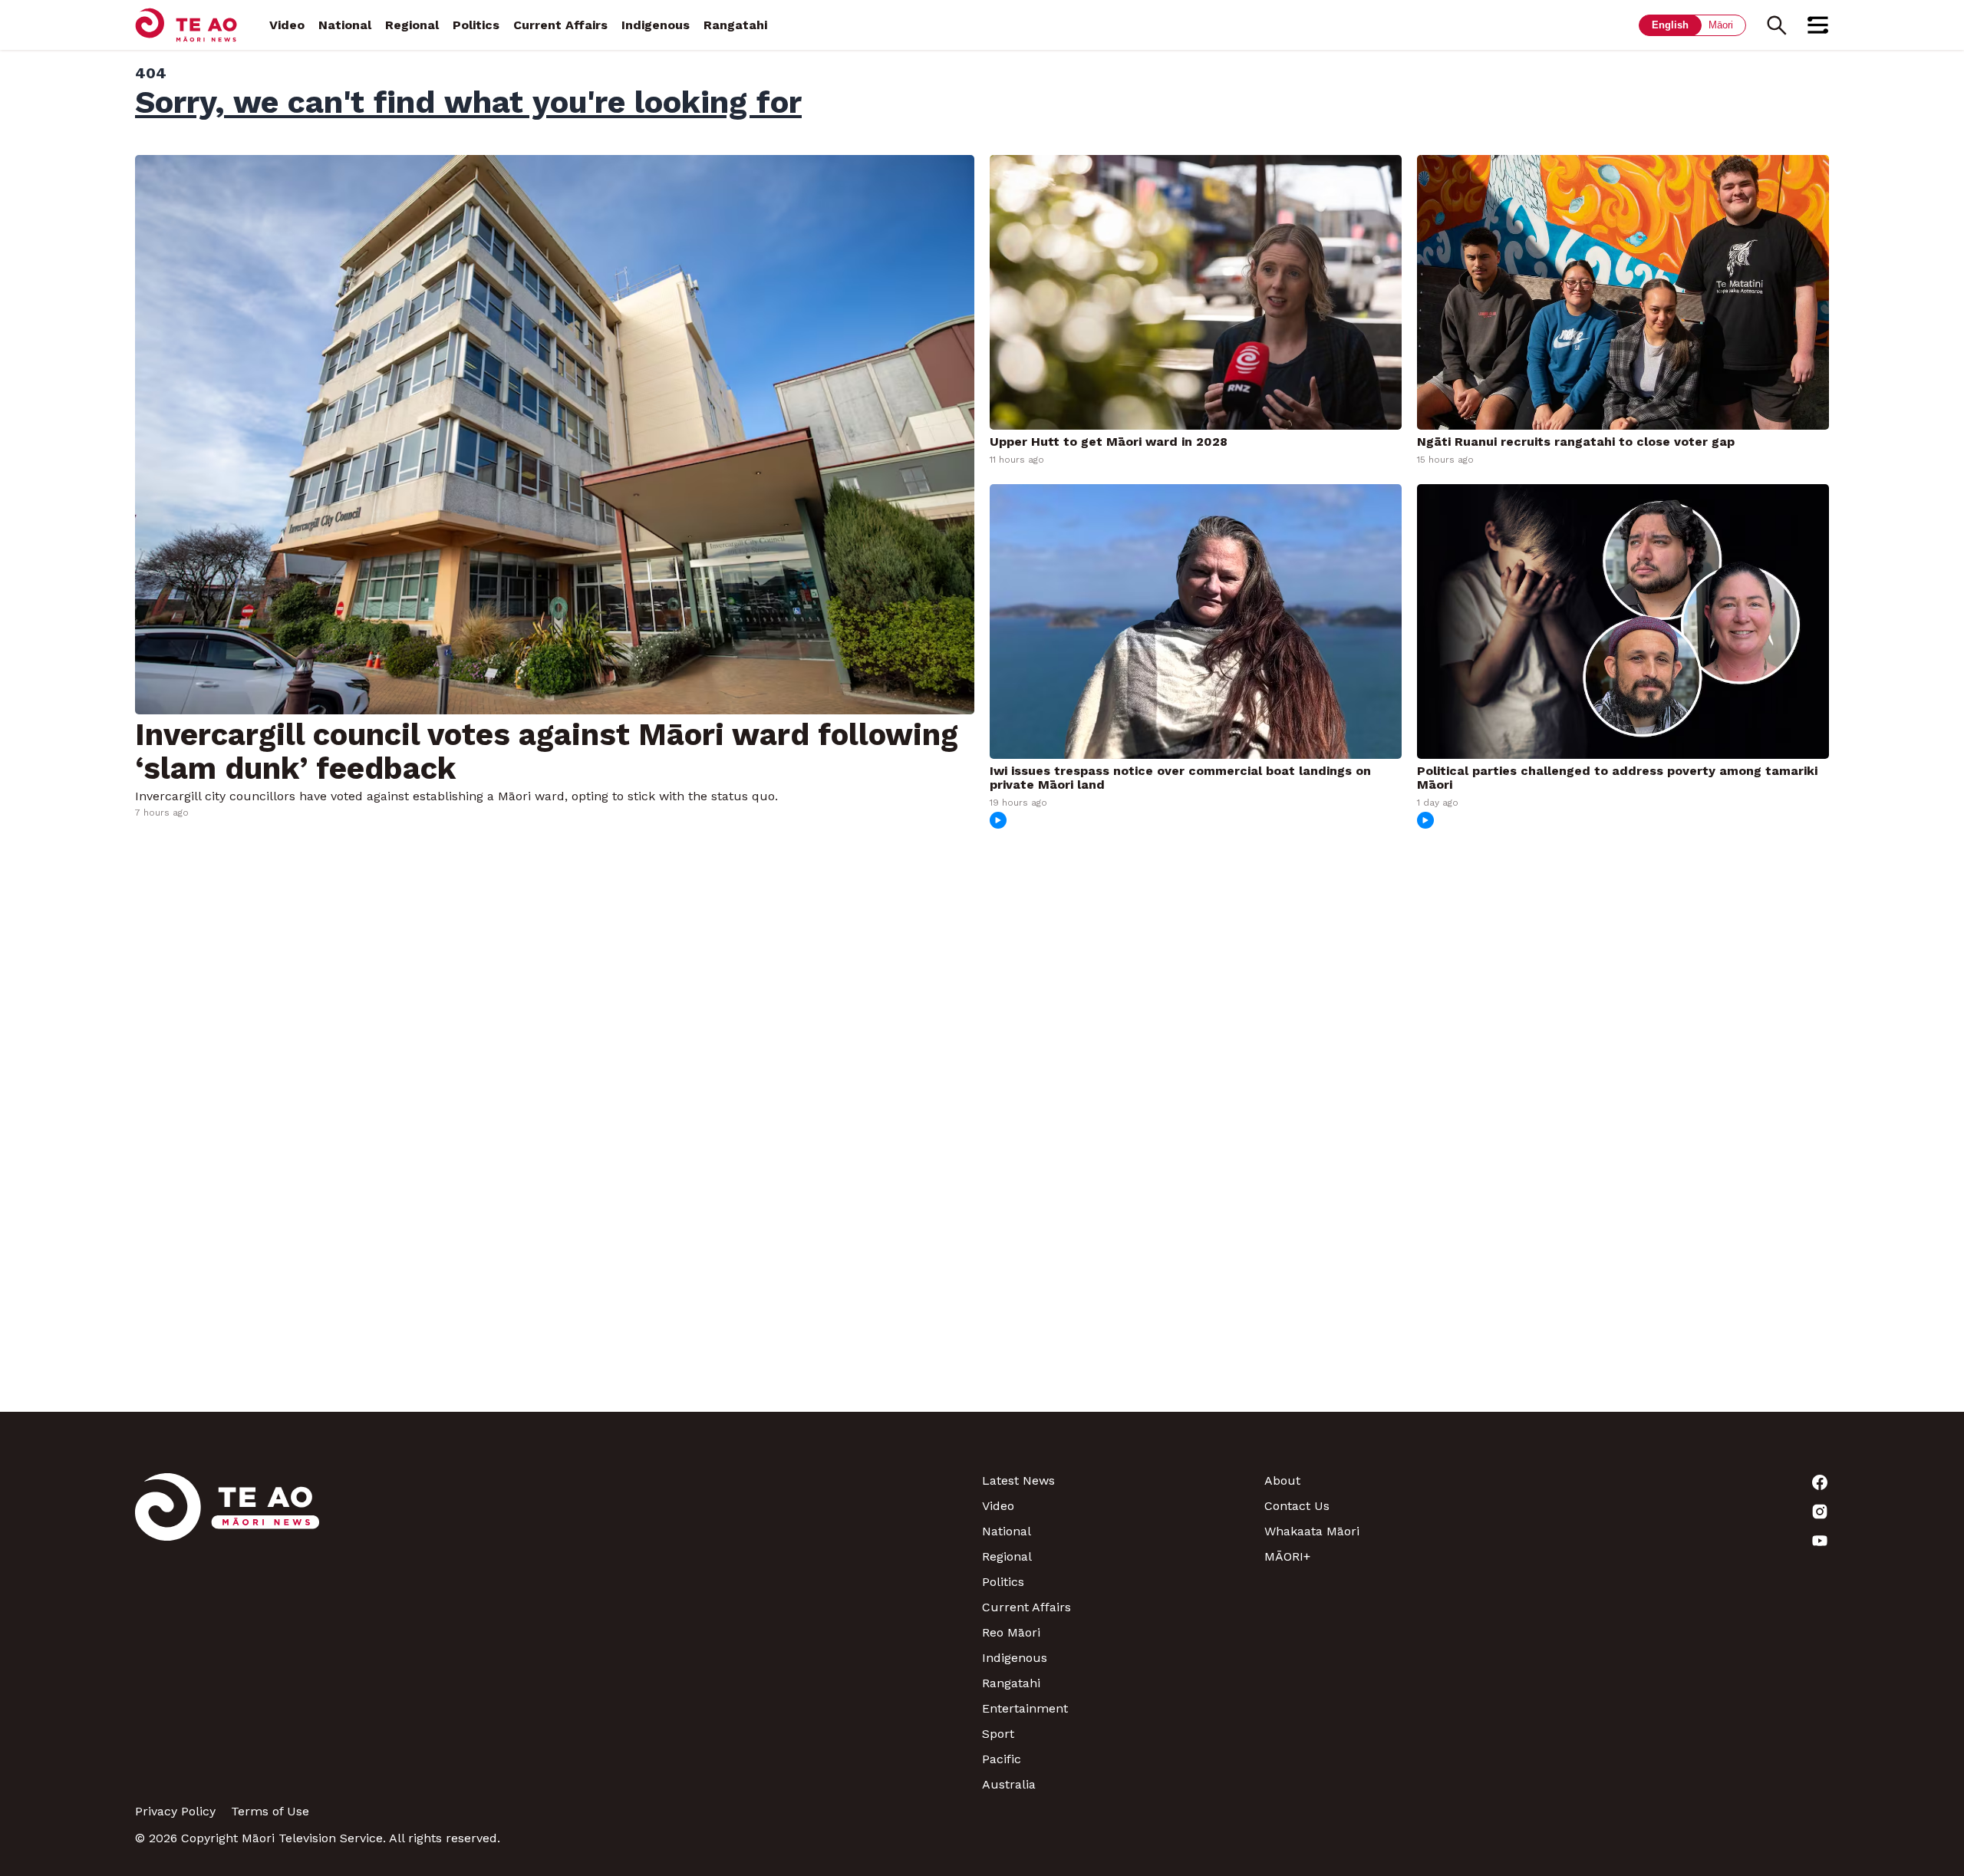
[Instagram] (1688, 1512)
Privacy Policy (175, 1811)
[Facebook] (1688, 1482)
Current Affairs (560, 25)
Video (287, 25)
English (1670, 25)
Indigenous (656, 25)
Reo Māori (1011, 1632)
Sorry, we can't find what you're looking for (468, 102)
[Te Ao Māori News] (227, 1632)
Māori (1721, 25)
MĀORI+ (1287, 1556)
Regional (412, 25)
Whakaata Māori (1312, 1531)
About (1282, 1480)
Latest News (1018, 1480)
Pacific (1002, 1759)
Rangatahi (735, 25)
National (345, 25)
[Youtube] (1688, 1541)
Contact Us (1297, 1506)
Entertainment (1025, 1708)
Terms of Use (270, 1811)
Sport (998, 1734)
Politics (476, 25)
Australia (1009, 1784)
